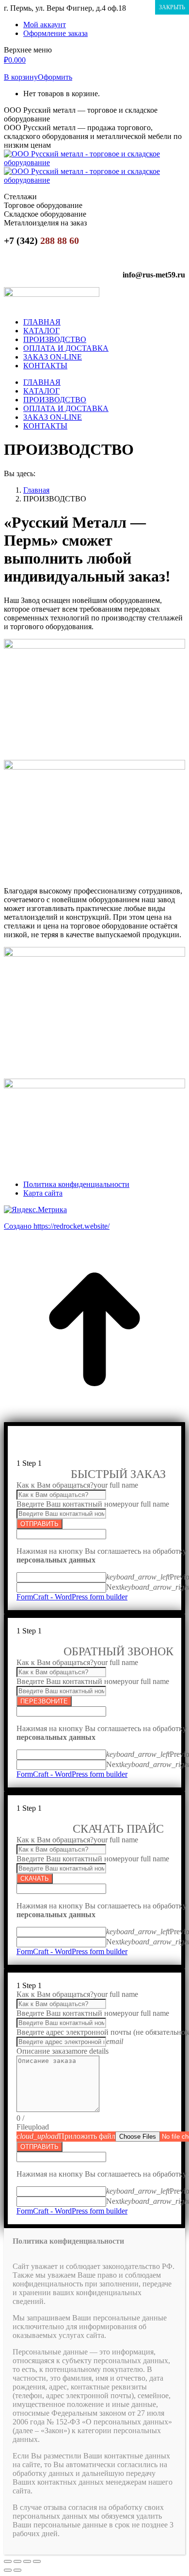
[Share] (17, 2561)
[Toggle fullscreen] (27, 2561)
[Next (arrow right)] (17, 2570)
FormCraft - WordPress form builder (72, 1597)
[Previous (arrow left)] (8, 2570)
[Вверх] (94, 1417)
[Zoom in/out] (37, 2561)
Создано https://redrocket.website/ (57, 1226)
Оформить (55, 77)
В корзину (21, 77)
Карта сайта (43, 1193)
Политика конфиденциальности (76, 1184)
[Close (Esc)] (8, 2561)
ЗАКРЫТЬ (172, 7)
